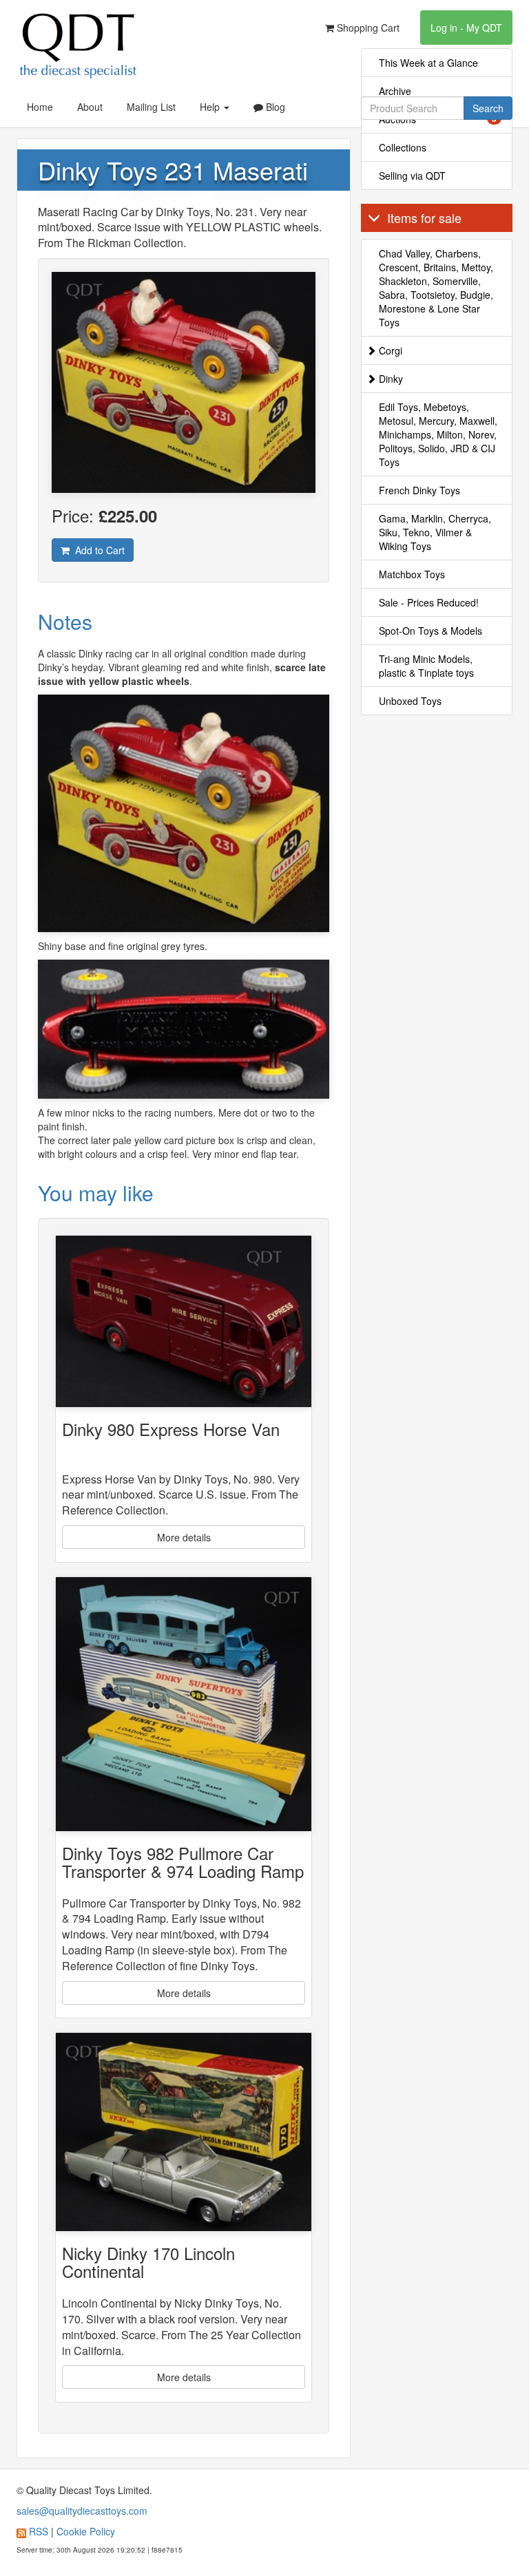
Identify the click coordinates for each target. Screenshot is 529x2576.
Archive (395, 91)
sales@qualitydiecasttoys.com (82, 2511)
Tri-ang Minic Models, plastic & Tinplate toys (426, 666)
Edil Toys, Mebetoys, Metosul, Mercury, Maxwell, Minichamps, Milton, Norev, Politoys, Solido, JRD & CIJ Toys (438, 434)
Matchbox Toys (412, 574)
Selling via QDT (412, 176)
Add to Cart (97, 550)
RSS (39, 2531)
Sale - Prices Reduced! (429, 602)
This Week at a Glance (428, 63)
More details (184, 1537)
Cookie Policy (86, 2531)
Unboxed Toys (410, 701)
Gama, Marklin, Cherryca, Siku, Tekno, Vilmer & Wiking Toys (435, 532)
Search (488, 108)
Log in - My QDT (466, 28)
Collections (403, 147)
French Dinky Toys (419, 490)
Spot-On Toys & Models (431, 631)
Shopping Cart (367, 28)
